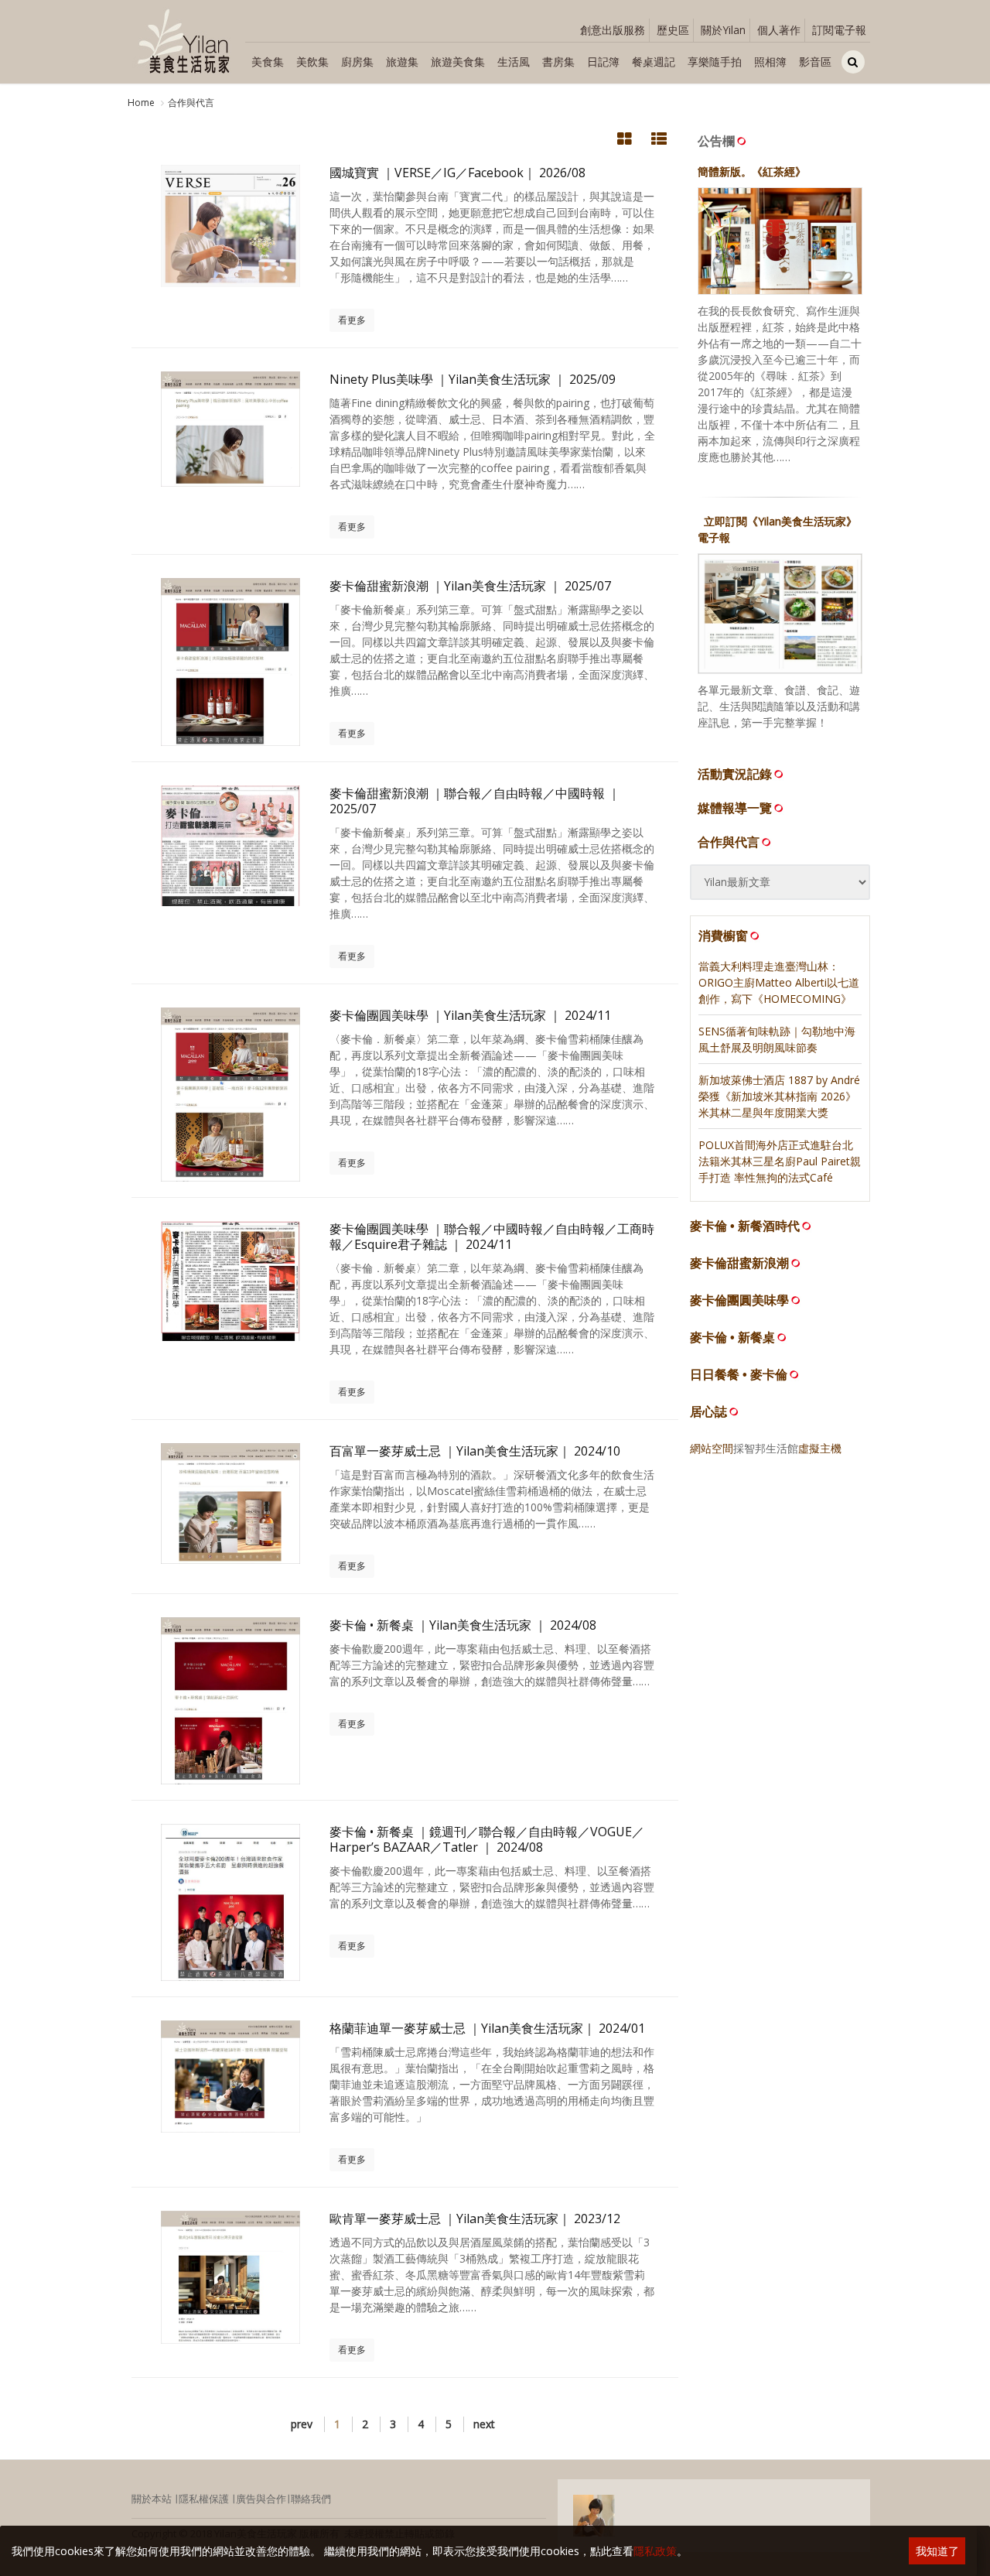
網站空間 (712, 1448)
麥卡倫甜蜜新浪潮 (739, 1263)
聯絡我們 (311, 2499)
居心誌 (708, 1412)
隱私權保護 (204, 2499)
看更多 (352, 320)
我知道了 (937, 2551)
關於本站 (152, 2499)
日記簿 (603, 62)
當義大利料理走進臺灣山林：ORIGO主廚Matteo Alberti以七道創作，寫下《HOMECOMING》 (779, 982)
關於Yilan (723, 30)
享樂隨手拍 (715, 62)
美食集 (268, 62)
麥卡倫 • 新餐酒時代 (745, 1226)
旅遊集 (402, 62)
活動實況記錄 (735, 774)
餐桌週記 (654, 62)
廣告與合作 (261, 2499)
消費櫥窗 (723, 936)
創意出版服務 (613, 30)
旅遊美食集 (458, 62)
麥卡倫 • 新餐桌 (732, 1338)
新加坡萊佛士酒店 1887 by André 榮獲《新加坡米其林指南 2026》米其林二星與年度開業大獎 (779, 1096)
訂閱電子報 (839, 30)
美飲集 (312, 62)
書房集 (558, 62)
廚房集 (357, 62)
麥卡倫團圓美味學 (739, 1300)
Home (141, 103)
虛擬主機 (820, 1448)
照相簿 (770, 62)
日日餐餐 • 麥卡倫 (739, 1375)
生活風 (514, 62)
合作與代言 (191, 103)
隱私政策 (655, 2551)
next (484, 2424)
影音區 (815, 62)
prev (302, 2424)
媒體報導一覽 (735, 808)
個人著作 (779, 30)
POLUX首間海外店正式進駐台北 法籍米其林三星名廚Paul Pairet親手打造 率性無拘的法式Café (780, 1161)
